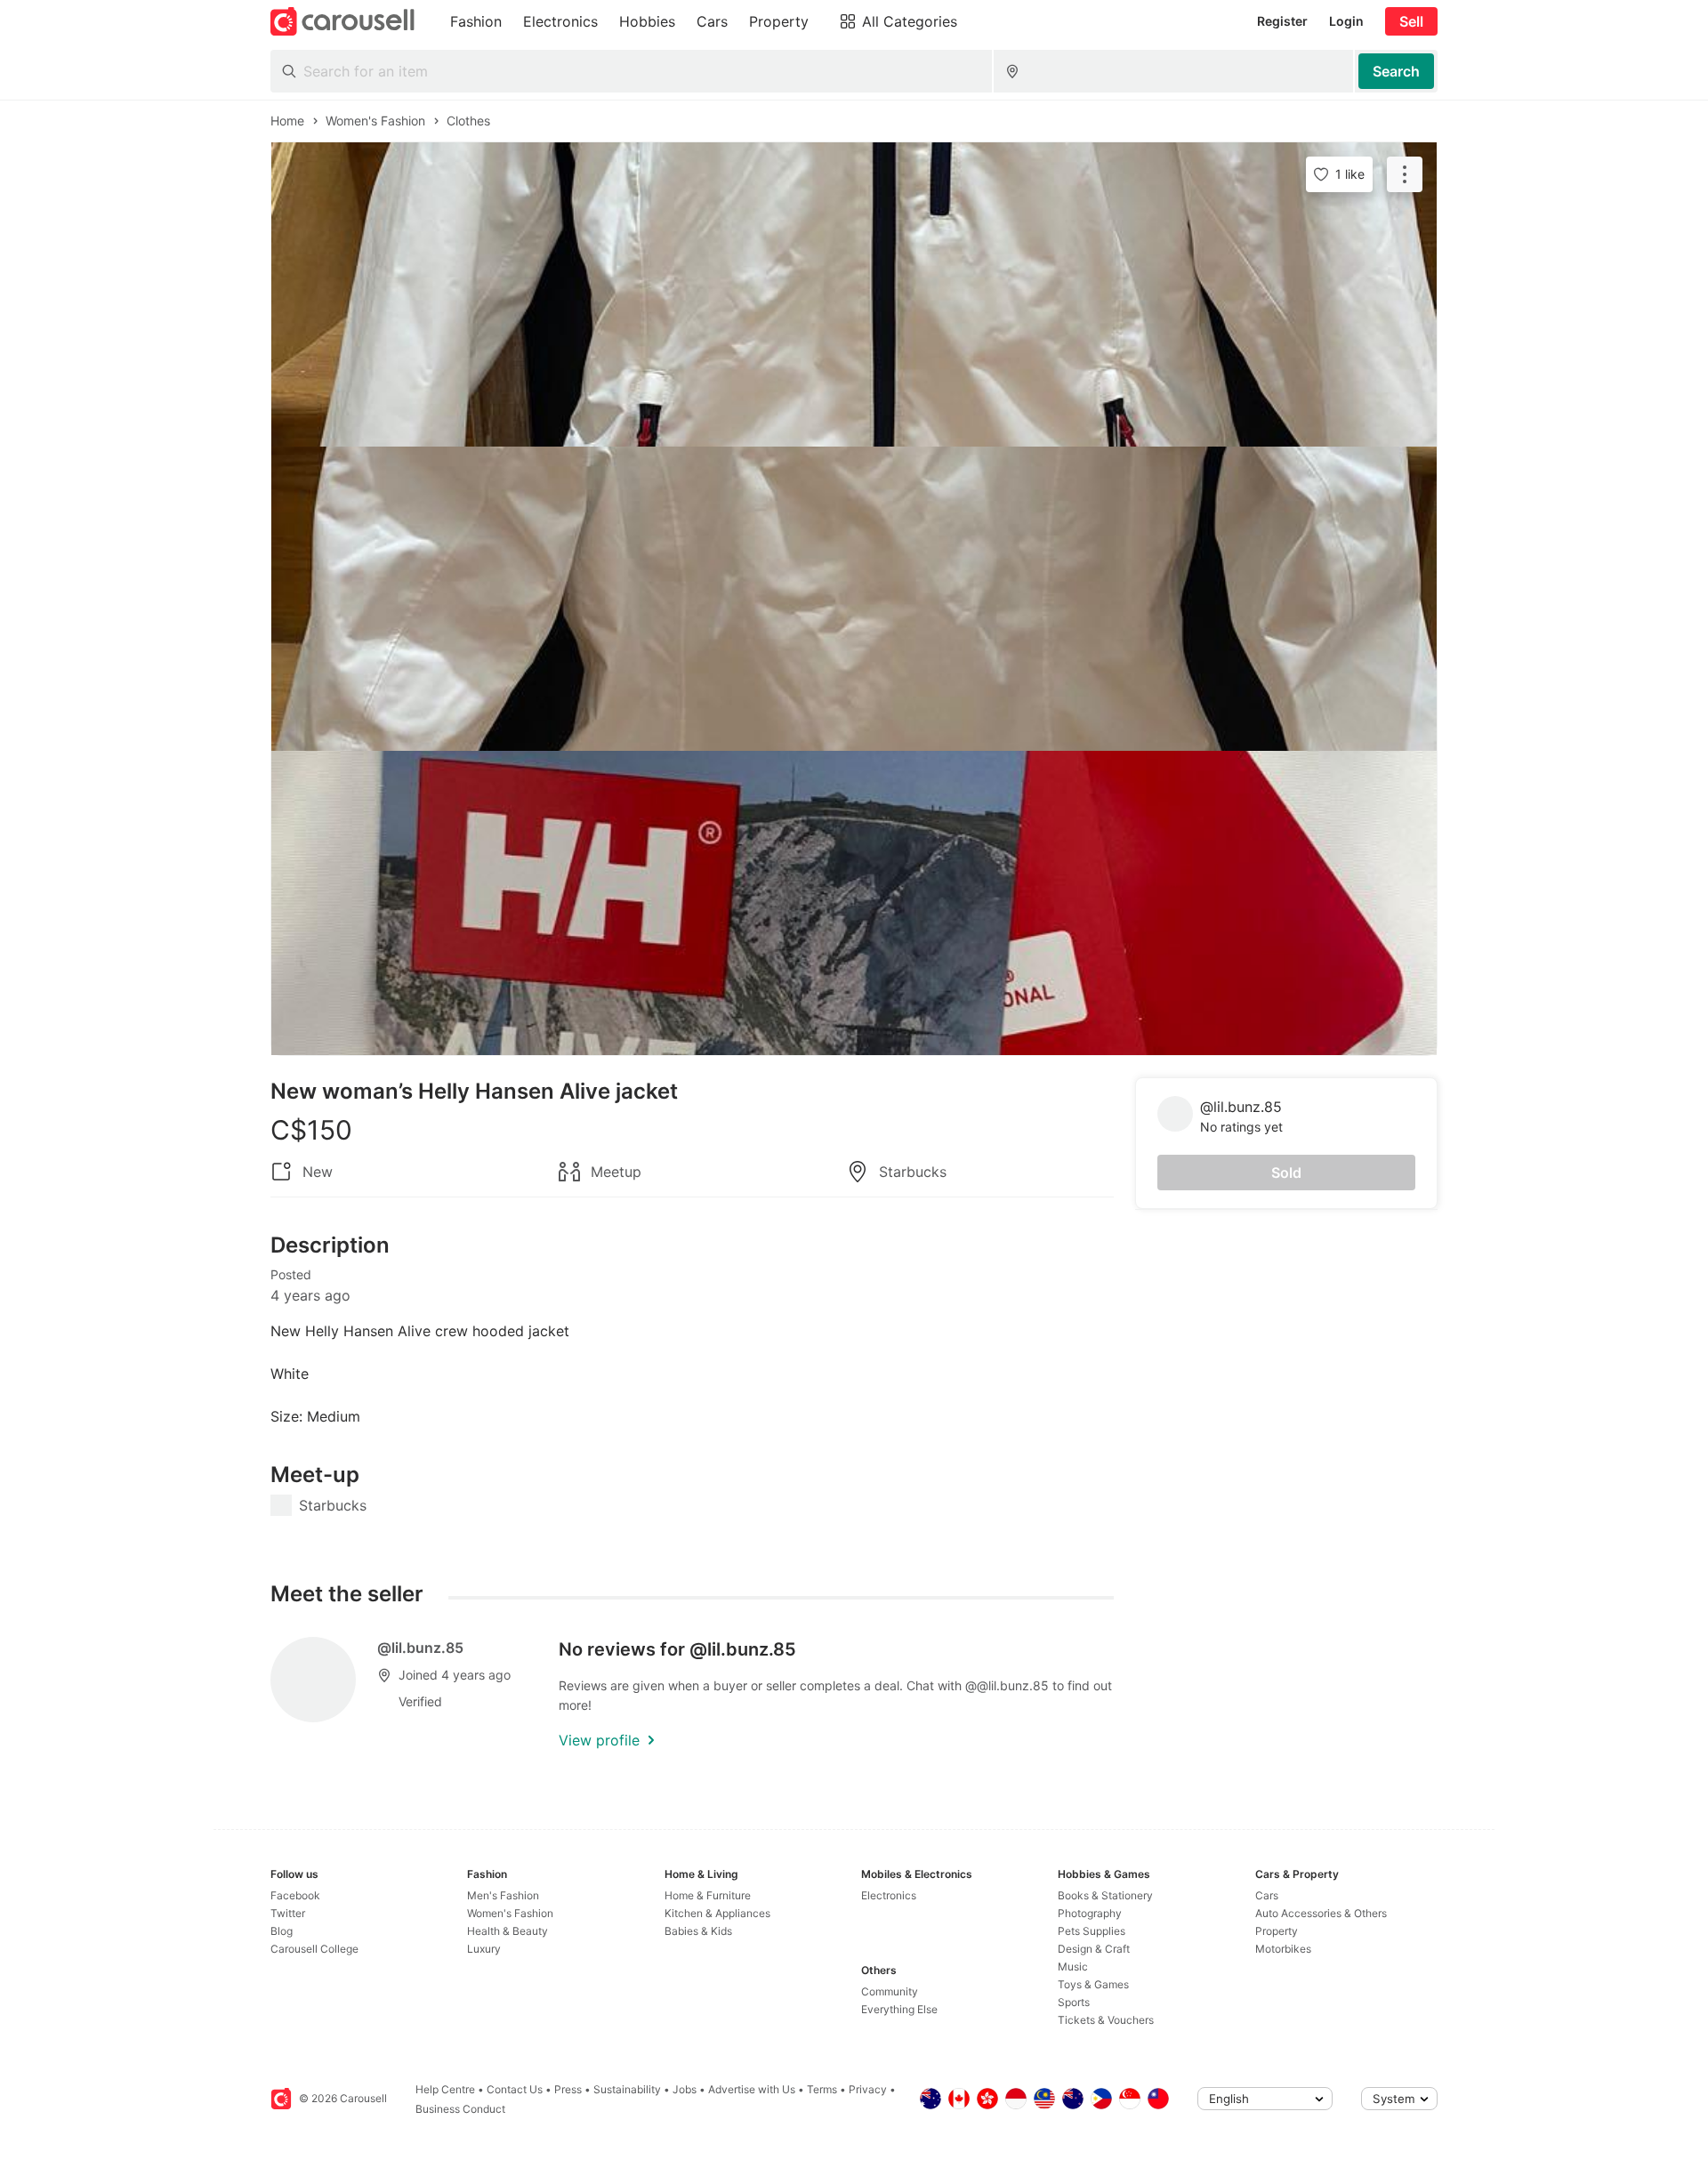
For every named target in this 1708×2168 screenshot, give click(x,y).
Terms (822, 2089)
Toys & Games (1093, 1984)
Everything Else (899, 2009)
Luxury (484, 1949)
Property (1277, 1931)
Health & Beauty (508, 1931)
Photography (1090, 1913)
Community (890, 1991)
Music (1073, 1967)
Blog (282, 1931)
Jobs (685, 2089)
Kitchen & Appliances (717, 1913)
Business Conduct (460, 2109)
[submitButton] (1396, 71)
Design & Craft (1094, 1949)
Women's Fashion (510, 1913)
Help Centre (445, 2089)
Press (568, 2089)
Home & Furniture (708, 1895)
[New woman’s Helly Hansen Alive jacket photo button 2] (854, 599)
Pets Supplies (1092, 1931)
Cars (1267, 1895)
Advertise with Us (752, 2089)
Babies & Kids (698, 1931)
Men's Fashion (503, 1895)
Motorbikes (1283, 1949)
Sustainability (627, 2089)
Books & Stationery (1105, 1895)
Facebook (295, 1895)
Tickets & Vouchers (1106, 2020)
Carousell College (314, 1949)
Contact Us (515, 2089)
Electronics (889, 1895)
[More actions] (1405, 174)
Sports (1074, 2002)
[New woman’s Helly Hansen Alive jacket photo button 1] (854, 294)
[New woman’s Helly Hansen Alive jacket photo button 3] (854, 903)
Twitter (288, 1913)
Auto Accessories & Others (1321, 1913)
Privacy (868, 2089)
